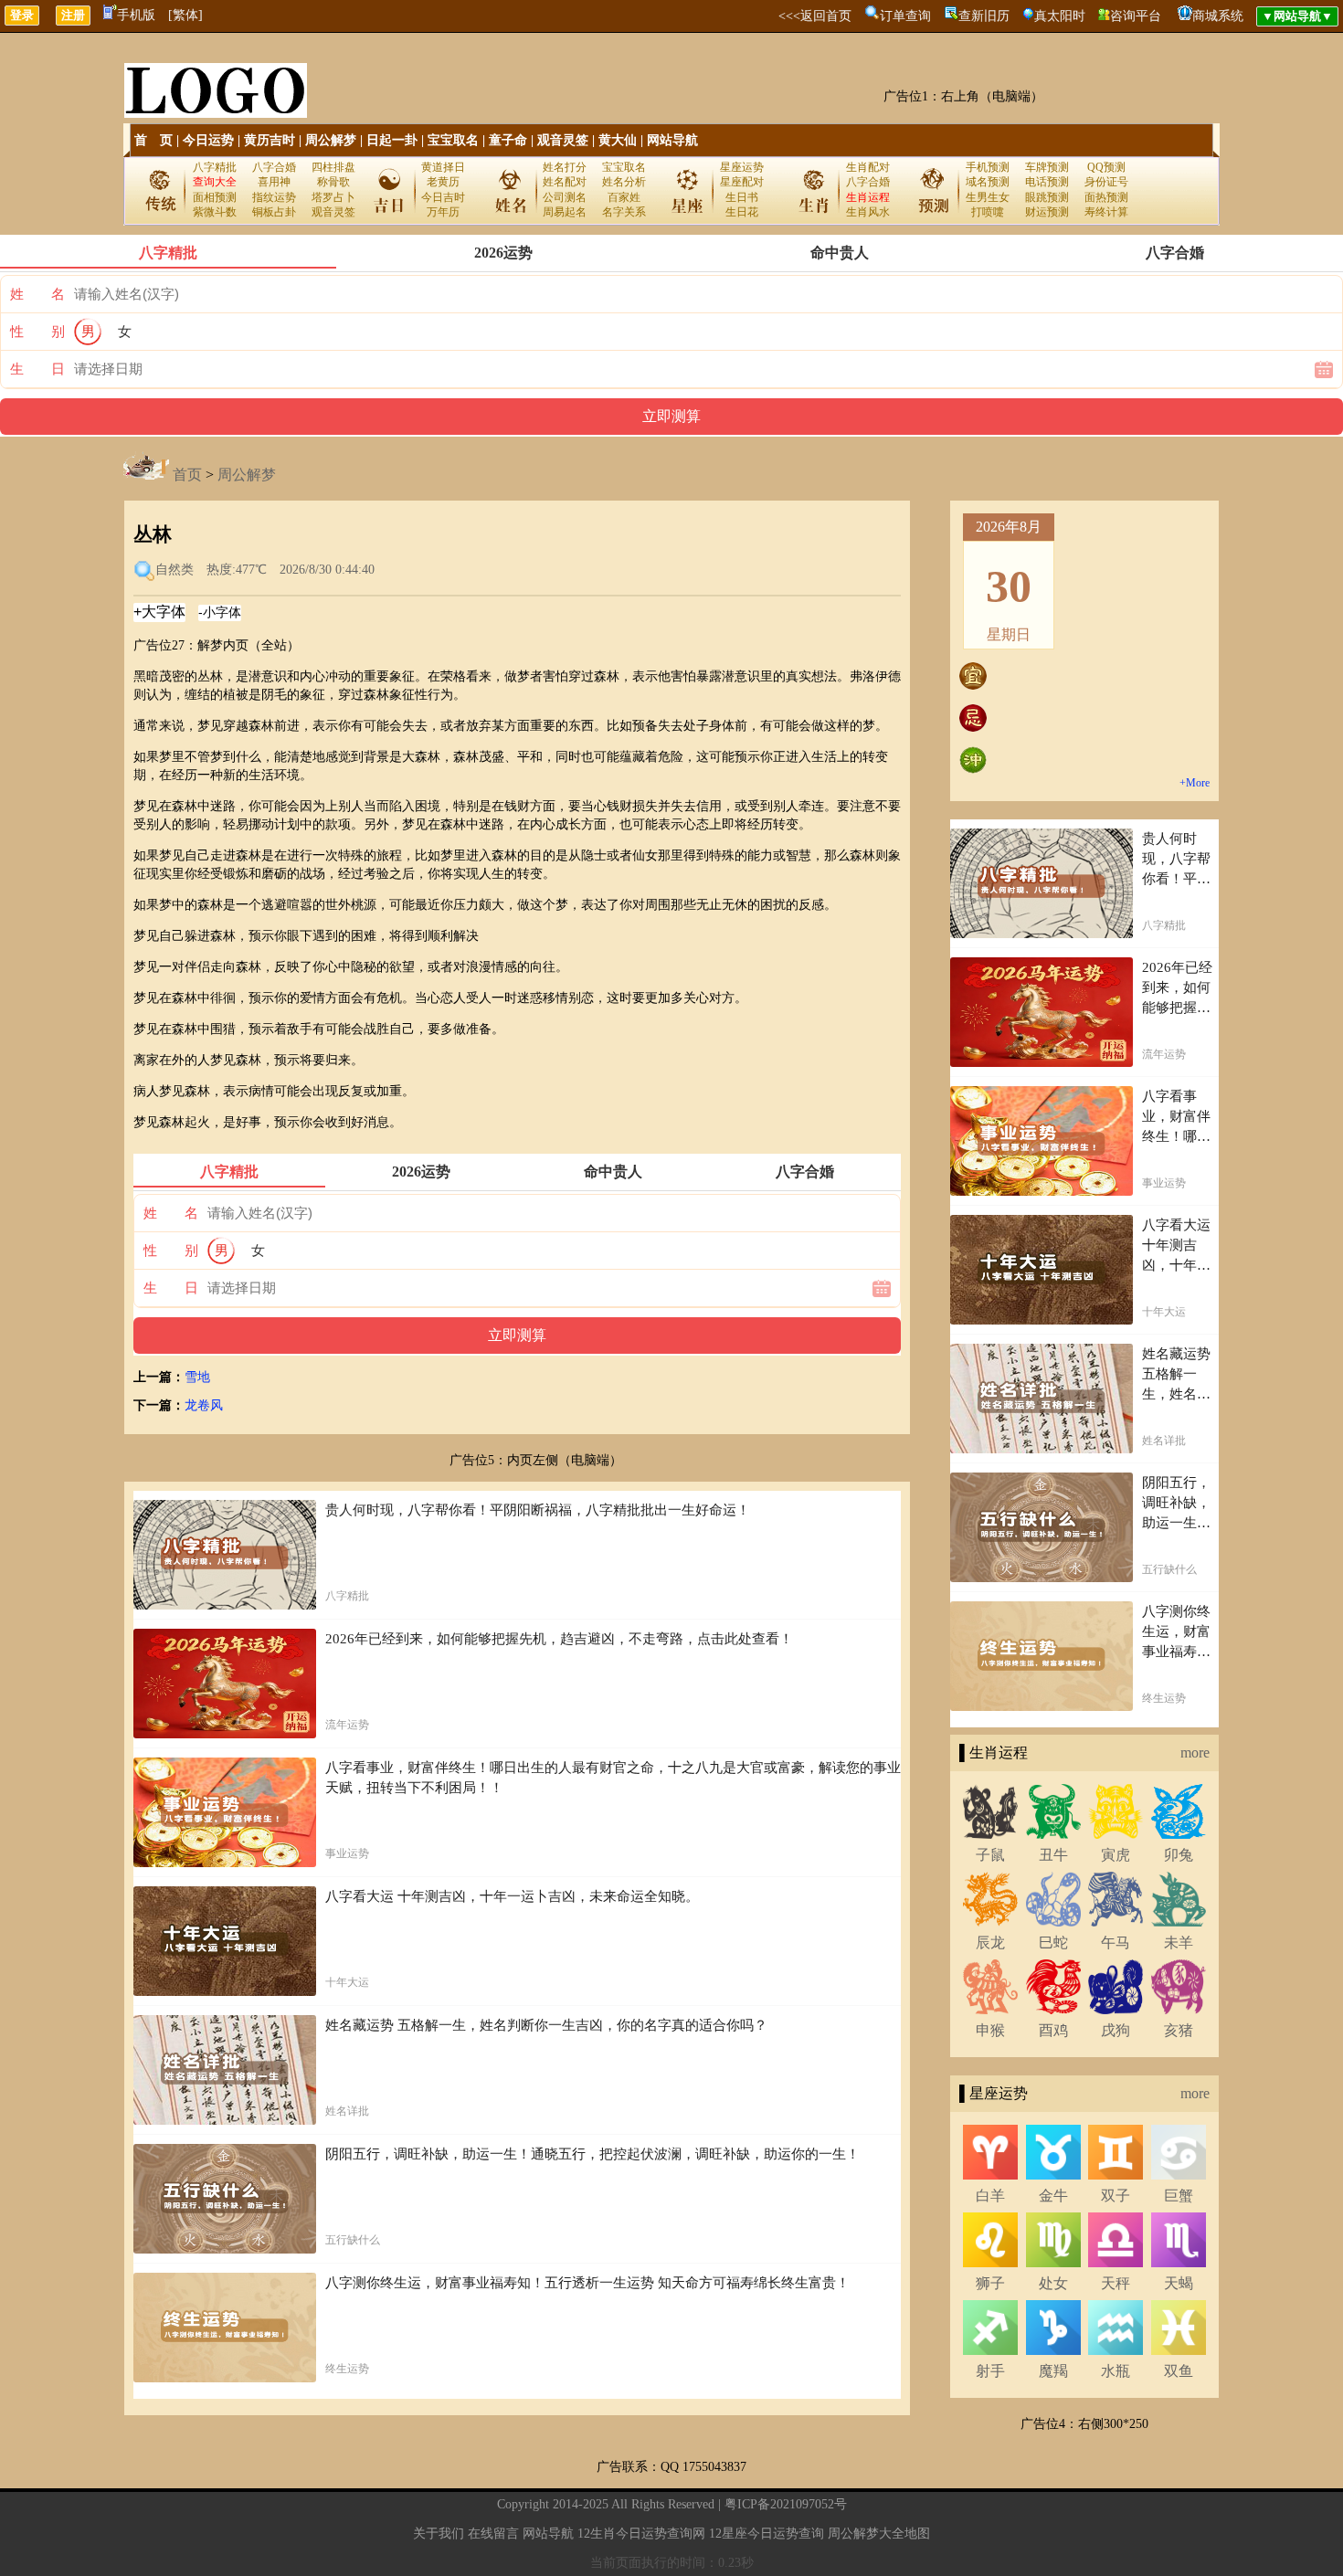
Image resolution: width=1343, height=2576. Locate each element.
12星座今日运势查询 (767, 2534)
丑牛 (1053, 1855)
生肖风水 (868, 212)
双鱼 (1179, 2371)
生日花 (742, 212)
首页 (187, 475)
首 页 (153, 140)
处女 (1053, 2283)
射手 (990, 2371)
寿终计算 (1106, 212)
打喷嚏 (988, 212)
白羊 (990, 2196)
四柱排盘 (333, 167)
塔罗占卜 (333, 197)
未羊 (1179, 1943)
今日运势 (208, 140)
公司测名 (565, 197)
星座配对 (742, 182)
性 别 (37, 332)
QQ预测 (1106, 167)
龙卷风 (204, 1405)
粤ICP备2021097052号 (786, 2504)
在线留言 (493, 2534)
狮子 (990, 2283)
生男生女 (988, 197)
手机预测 (988, 167)
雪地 (197, 1377)
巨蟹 (1179, 2196)
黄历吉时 (270, 140)
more (1195, 1753)
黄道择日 (443, 167)
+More (1195, 783)
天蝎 (1179, 2283)
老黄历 (443, 182)
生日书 (742, 197)
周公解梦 (331, 140)
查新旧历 (984, 16)
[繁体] (185, 15)
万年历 (443, 212)
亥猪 (1179, 2030)
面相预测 (215, 197)
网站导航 (672, 140)
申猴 (990, 2030)
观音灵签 (563, 140)
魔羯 (1053, 2371)
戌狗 (1116, 2030)
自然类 (174, 570)
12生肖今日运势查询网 (641, 2534)
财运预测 (1047, 212)
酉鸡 (1053, 2030)
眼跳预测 (1047, 197)
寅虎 (1116, 1855)
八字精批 (215, 167)
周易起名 (565, 212)
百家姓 (624, 197)
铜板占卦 (274, 212)
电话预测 (1047, 182)
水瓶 (1116, 2371)
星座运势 (742, 167)
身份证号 (1106, 182)
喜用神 (274, 182)
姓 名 (37, 294)
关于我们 (439, 2534)
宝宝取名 (453, 140)
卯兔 (1179, 1855)
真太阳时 (1060, 16)
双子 (1116, 2196)
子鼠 (990, 1855)
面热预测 (1106, 197)
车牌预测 (1047, 167)
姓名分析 (624, 182)
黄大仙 (618, 140)
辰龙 (990, 1943)
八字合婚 (274, 167)
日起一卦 (392, 140)
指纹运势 (274, 197)
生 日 (37, 369)
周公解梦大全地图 (879, 2534)
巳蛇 (1053, 1943)
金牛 (1053, 2196)
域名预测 (988, 182)
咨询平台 (1136, 16)
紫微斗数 (215, 212)
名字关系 (624, 212)
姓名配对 (565, 182)
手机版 (136, 15)
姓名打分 (565, 167)
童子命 (508, 140)
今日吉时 (443, 197)
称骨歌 (333, 182)
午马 (1116, 1943)
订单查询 (905, 16)
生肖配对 (868, 167)
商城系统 (1218, 16)
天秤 (1116, 2283)
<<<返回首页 (815, 16)
